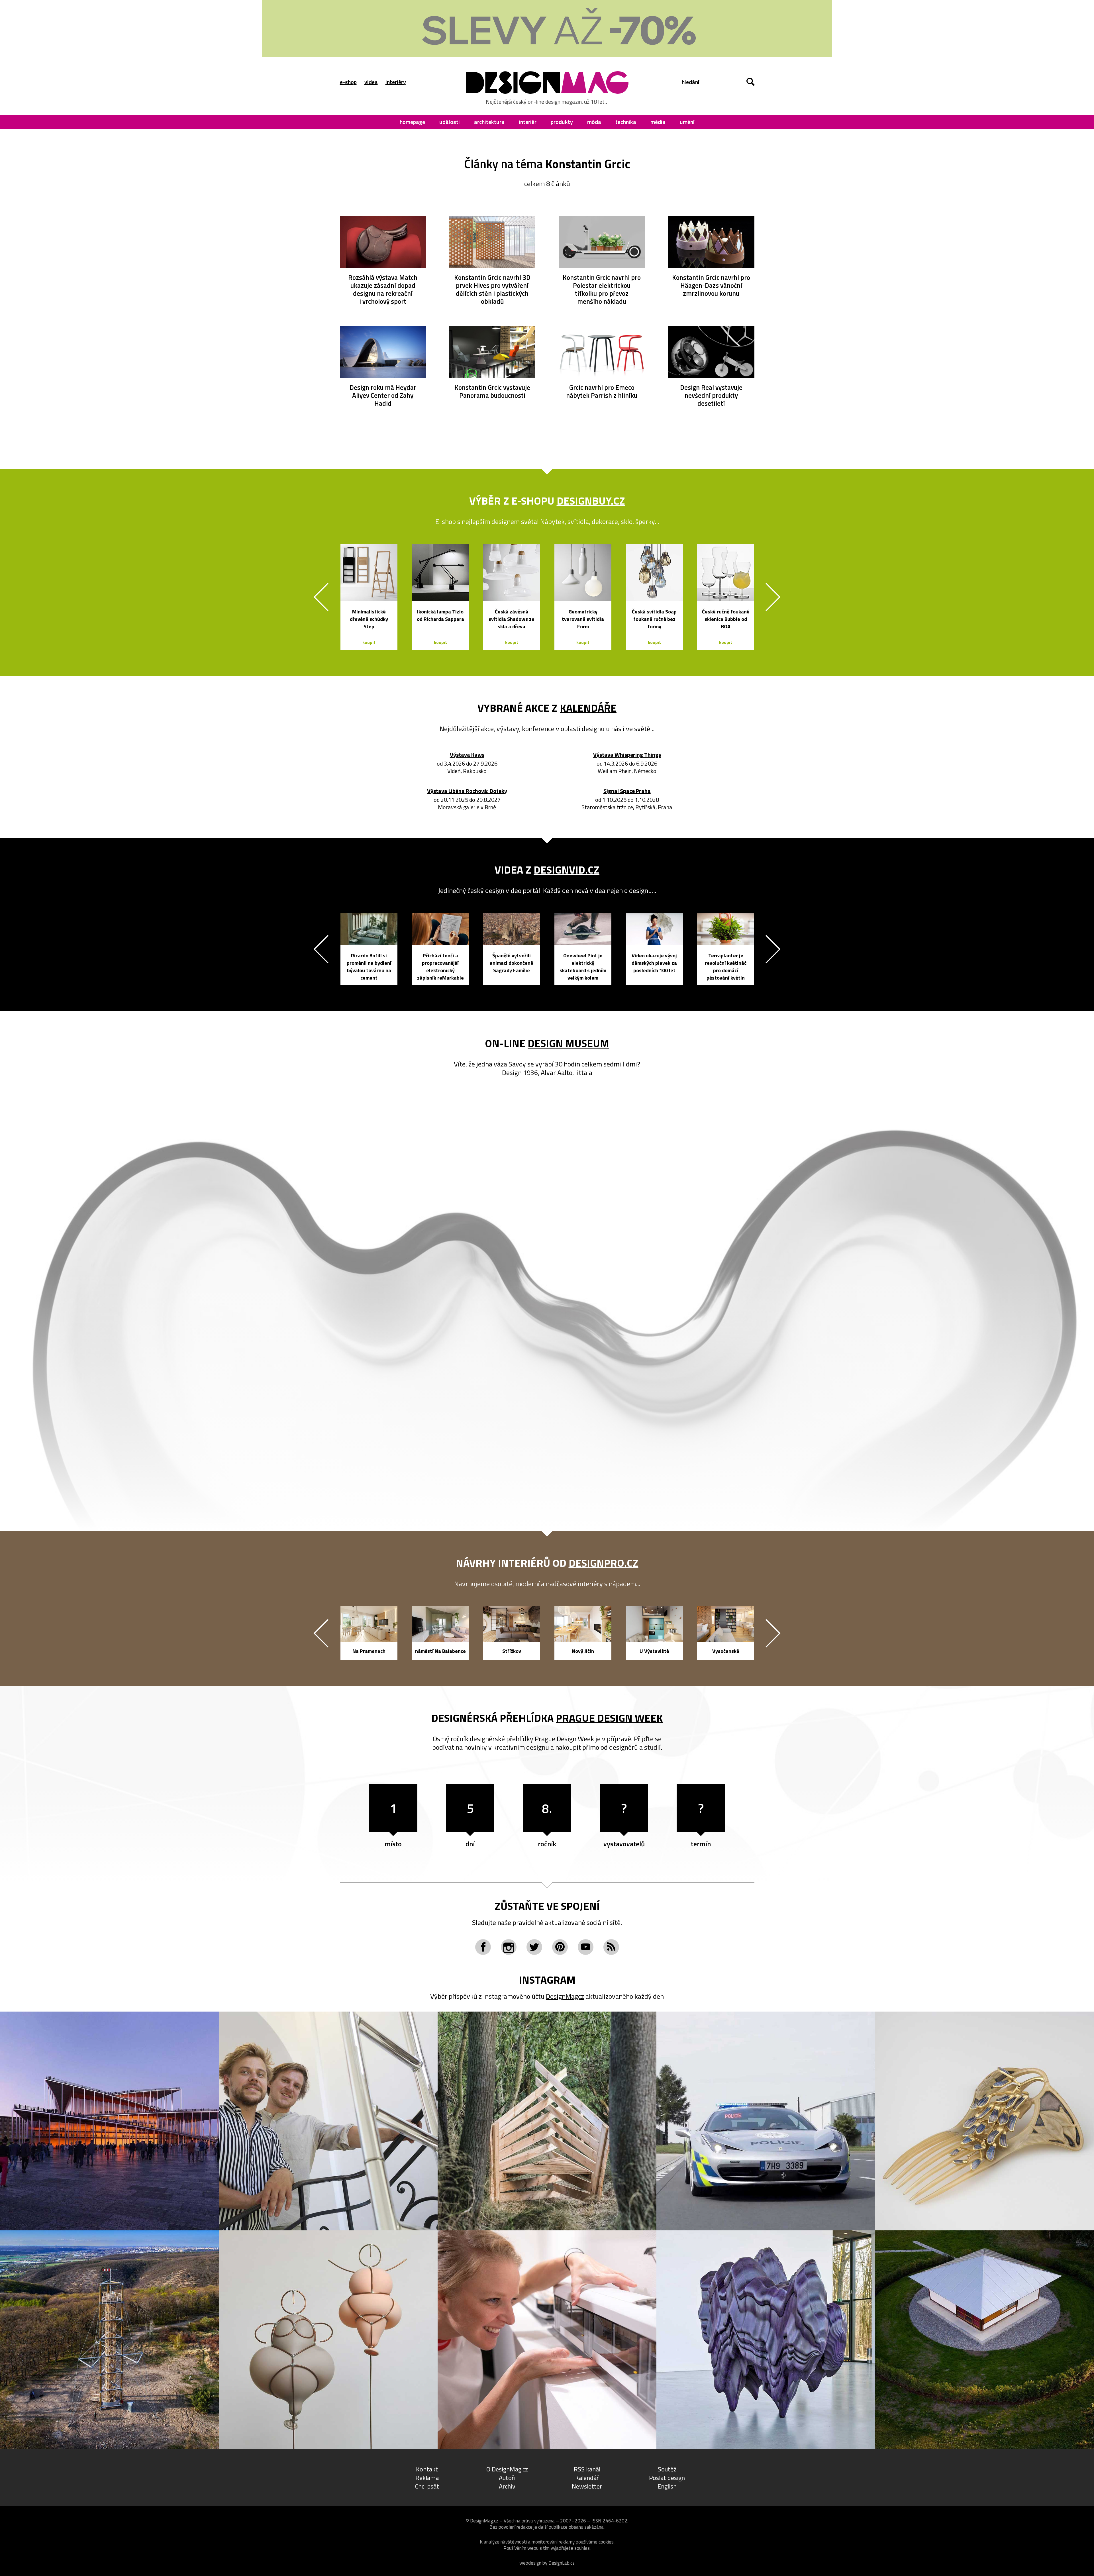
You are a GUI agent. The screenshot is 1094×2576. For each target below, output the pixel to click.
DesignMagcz (565, 1996)
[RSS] (611, 1947)
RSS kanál (587, 2469)
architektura (489, 122)
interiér (528, 122)
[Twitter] (534, 1947)
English (667, 2486)
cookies (606, 2542)
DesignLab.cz (562, 2563)
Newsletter (587, 2486)
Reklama (427, 2478)
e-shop (348, 82)
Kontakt (427, 2469)
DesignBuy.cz (591, 501)
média (658, 122)
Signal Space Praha (627, 791)
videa (371, 82)
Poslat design (667, 2478)
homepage (412, 122)
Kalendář (587, 2478)
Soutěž (667, 2469)
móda (594, 122)
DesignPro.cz (604, 1563)
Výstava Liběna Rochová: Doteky (467, 791)
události (450, 122)
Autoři (507, 2478)
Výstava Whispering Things (627, 755)
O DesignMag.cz (507, 2469)
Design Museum (568, 1043)
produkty (562, 122)
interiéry (396, 82)
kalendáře (588, 708)
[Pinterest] (560, 1947)
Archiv (507, 2486)
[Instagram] (509, 1947)
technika (626, 122)
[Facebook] (483, 1947)
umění (687, 122)
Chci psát (427, 2486)
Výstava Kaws (467, 755)
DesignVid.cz (567, 870)
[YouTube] (586, 1947)
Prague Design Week (609, 1718)
